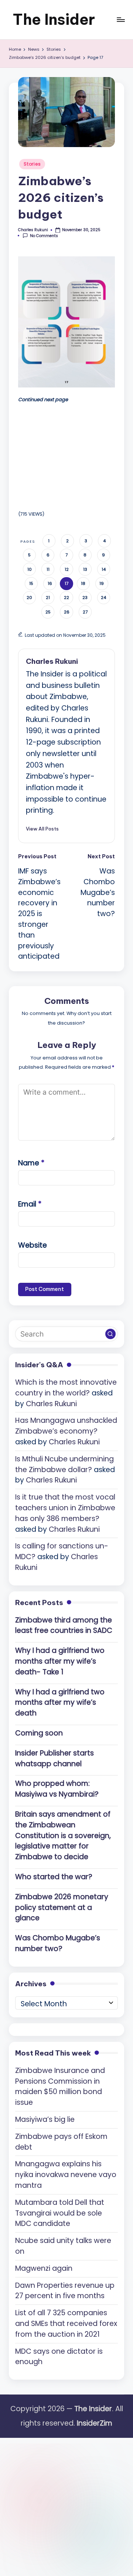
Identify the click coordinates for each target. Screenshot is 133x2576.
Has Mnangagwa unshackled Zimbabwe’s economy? (66, 1426)
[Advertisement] (74, 455)
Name (31, 1163)
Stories (32, 164)
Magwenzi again (44, 2268)
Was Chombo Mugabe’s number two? (58, 1943)
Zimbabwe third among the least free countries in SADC (64, 1625)
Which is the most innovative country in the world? (66, 1388)
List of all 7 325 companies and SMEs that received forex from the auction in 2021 (66, 2324)
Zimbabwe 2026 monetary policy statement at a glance (62, 1908)
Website (33, 1245)
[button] (42, 829)
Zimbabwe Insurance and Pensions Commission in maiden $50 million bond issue (60, 2086)
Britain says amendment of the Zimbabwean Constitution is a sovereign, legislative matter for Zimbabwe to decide (63, 1836)
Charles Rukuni (52, 661)
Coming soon (39, 1733)
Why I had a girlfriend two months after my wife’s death (60, 1703)
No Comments (44, 236)
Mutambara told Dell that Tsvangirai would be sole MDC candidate (60, 2213)
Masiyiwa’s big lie (45, 2119)
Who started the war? (54, 1877)
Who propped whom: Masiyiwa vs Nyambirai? (57, 1789)
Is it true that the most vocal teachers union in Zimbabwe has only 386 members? (65, 1508)
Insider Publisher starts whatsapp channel (54, 1758)
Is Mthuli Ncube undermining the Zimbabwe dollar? (64, 1464)
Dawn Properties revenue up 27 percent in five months (65, 2291)
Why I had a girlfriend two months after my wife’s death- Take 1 (60, 1661)
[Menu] (120, 19)
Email (30, 1204)
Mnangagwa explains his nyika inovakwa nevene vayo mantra (66, 2175)
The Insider (54, 19)
